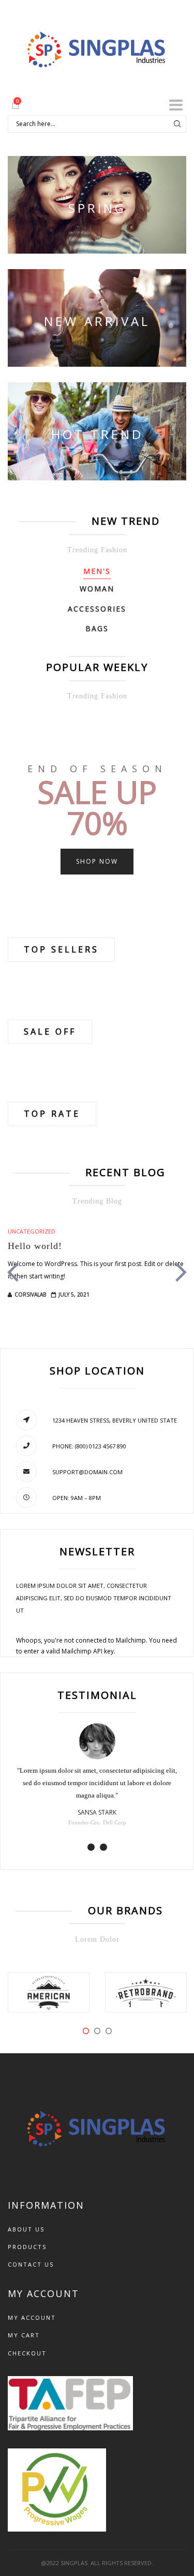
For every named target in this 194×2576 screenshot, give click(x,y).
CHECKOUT (27, 2353)
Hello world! (35, 1246)
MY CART (24, 2335)
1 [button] (91, 1847)
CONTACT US (31, 2264)
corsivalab (30, 1294)
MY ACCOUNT (32, 2317)
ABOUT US (26, 2229)
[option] (97, 1274)
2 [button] (103, 1847)
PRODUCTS (27, 2247)
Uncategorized (32, 1231)
